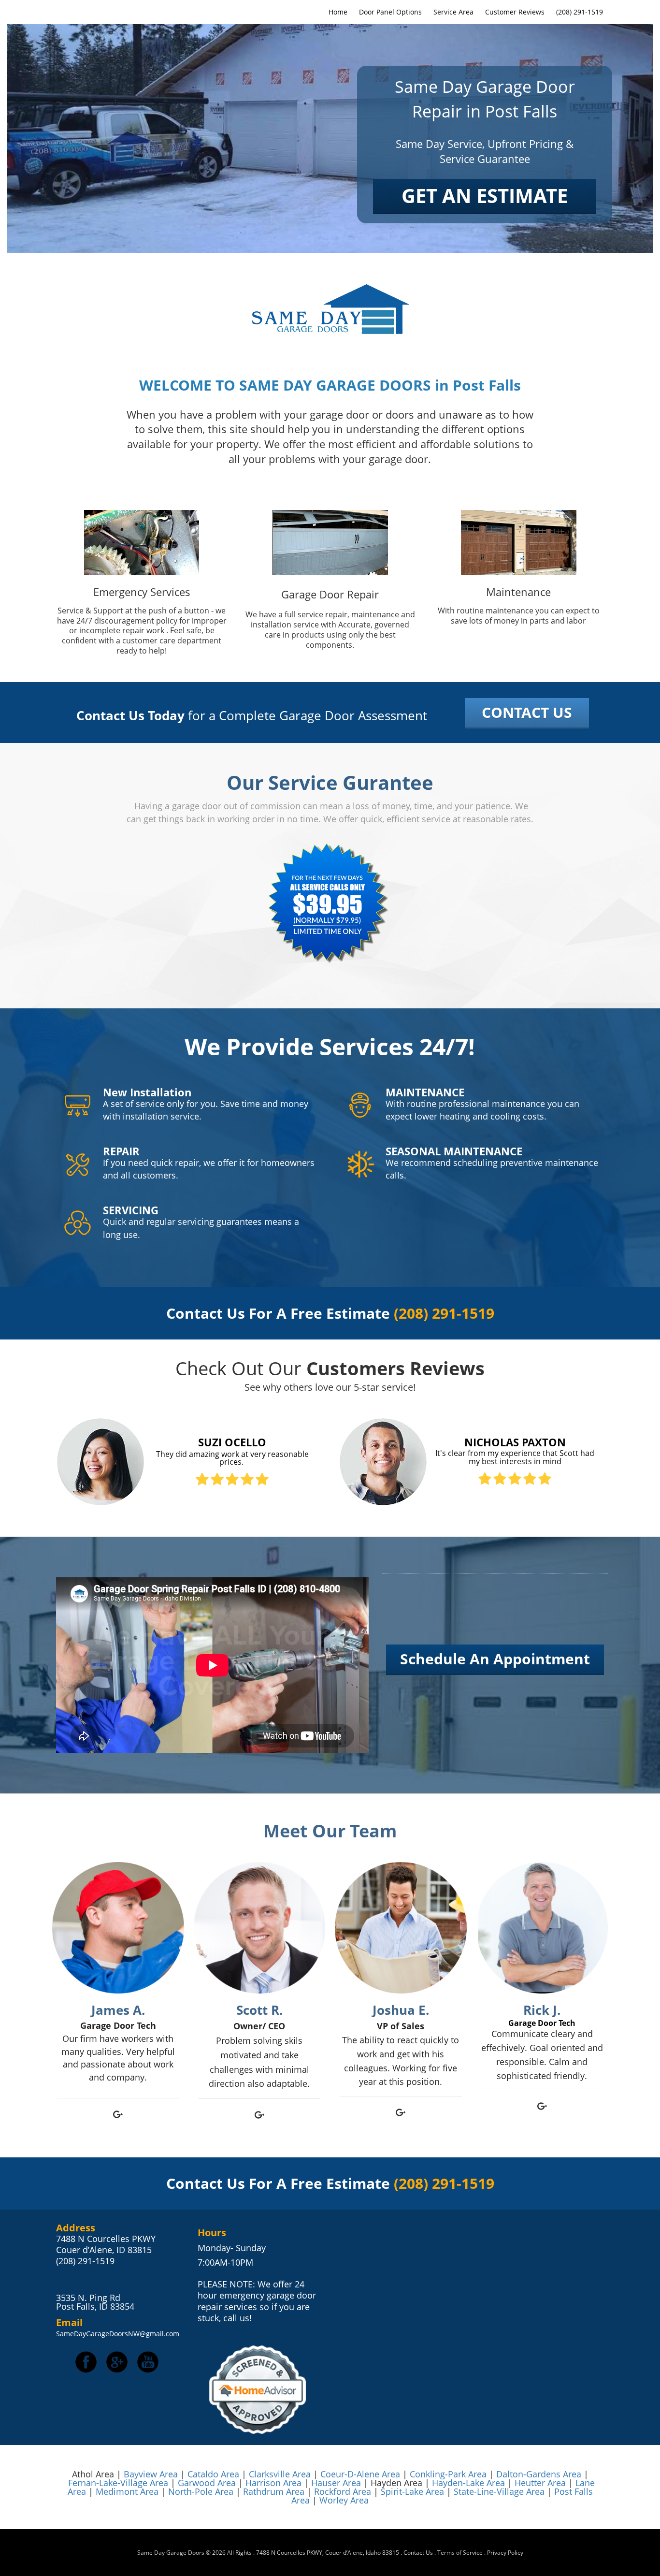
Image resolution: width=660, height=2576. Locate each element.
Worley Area (344, 2500)
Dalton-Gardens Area (539, 2474)
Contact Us (418, 2553)
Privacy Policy (505, 2553)
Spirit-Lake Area (414, 2491)
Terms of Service (460, 2553)
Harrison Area (273, 2483)
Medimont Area (127, 2491)
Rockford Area (343, 2491)
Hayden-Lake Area (468, 2483)
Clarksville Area (280, 2474)
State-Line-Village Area (499, 2491)
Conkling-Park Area (448, 2474)
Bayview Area (151, 2474)
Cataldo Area (213, 2474)
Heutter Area (540, 2483)
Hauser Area (336, 2483)
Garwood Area (207, 2483)
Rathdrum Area (274, 2491)
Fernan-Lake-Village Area (118, 2483)
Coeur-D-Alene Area (360, 2474)
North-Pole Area (201, 2491)
